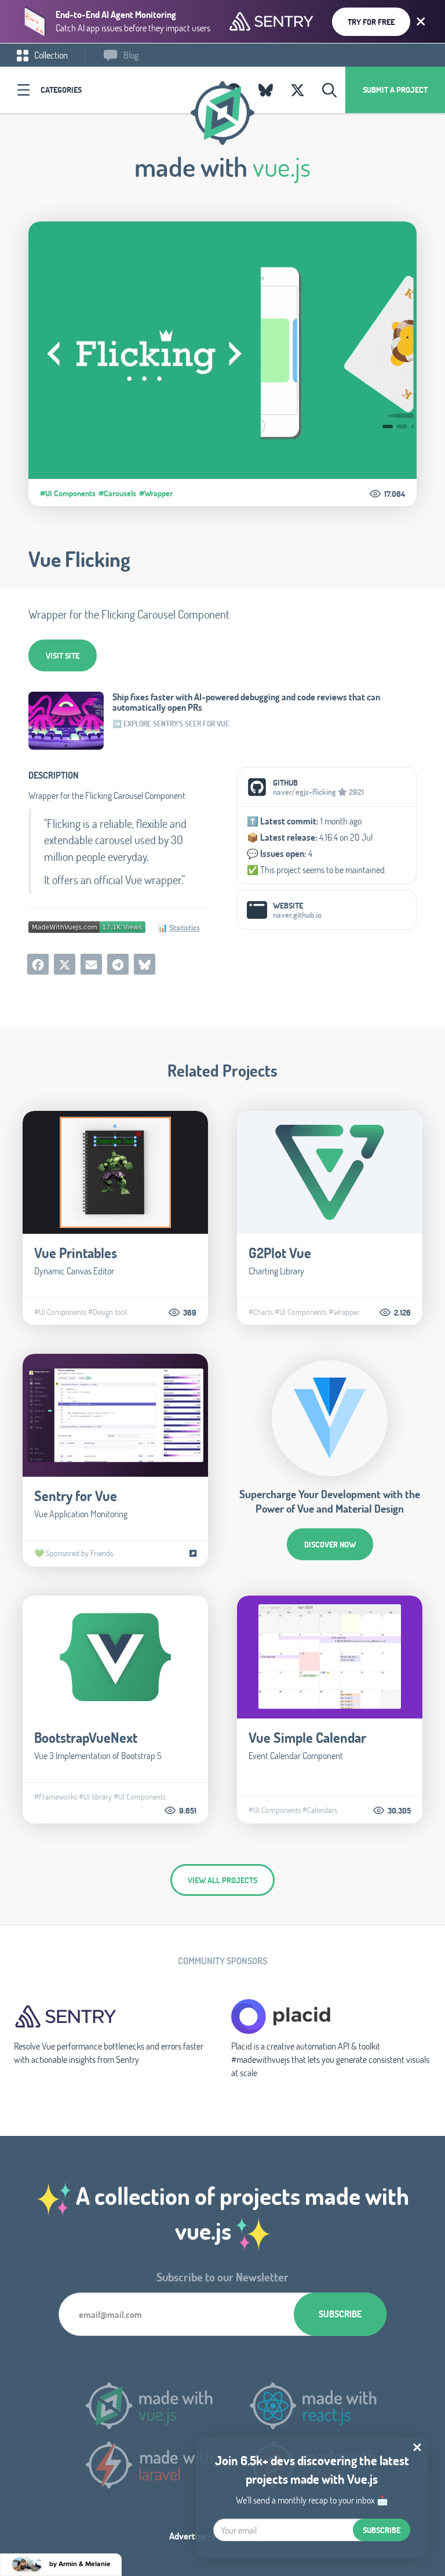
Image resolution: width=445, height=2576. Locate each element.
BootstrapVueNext (86, 1737)
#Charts (261, 1312)
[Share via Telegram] (118, 964)
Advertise (188, 2536)
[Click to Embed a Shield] (87, 926)
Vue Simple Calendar (307, 1737)
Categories (61, 90)
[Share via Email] (91, 964)
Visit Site (63, 655)
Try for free (371, 22)
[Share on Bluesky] (145, 964)
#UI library (95, 1797)
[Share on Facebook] (38, 964)
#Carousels (117, 493)
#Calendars (320, 1810)
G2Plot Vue (280, 1253)
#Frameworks (56, 1797)
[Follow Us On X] (298, 90)
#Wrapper (156, 493)
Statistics (185, 927)
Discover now (330, 1544)
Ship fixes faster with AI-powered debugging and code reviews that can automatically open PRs (246, 702)
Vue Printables (76, 1253)
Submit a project (395, 90)
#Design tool (107, 1312)
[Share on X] (65, 964)
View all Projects (222, 1880)
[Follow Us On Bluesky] (266, 90)
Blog (130, 55)
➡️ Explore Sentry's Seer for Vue (171, 724)
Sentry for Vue (76, 1496)
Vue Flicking (79, 559)
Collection (50, 55)
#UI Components (68, 493)
